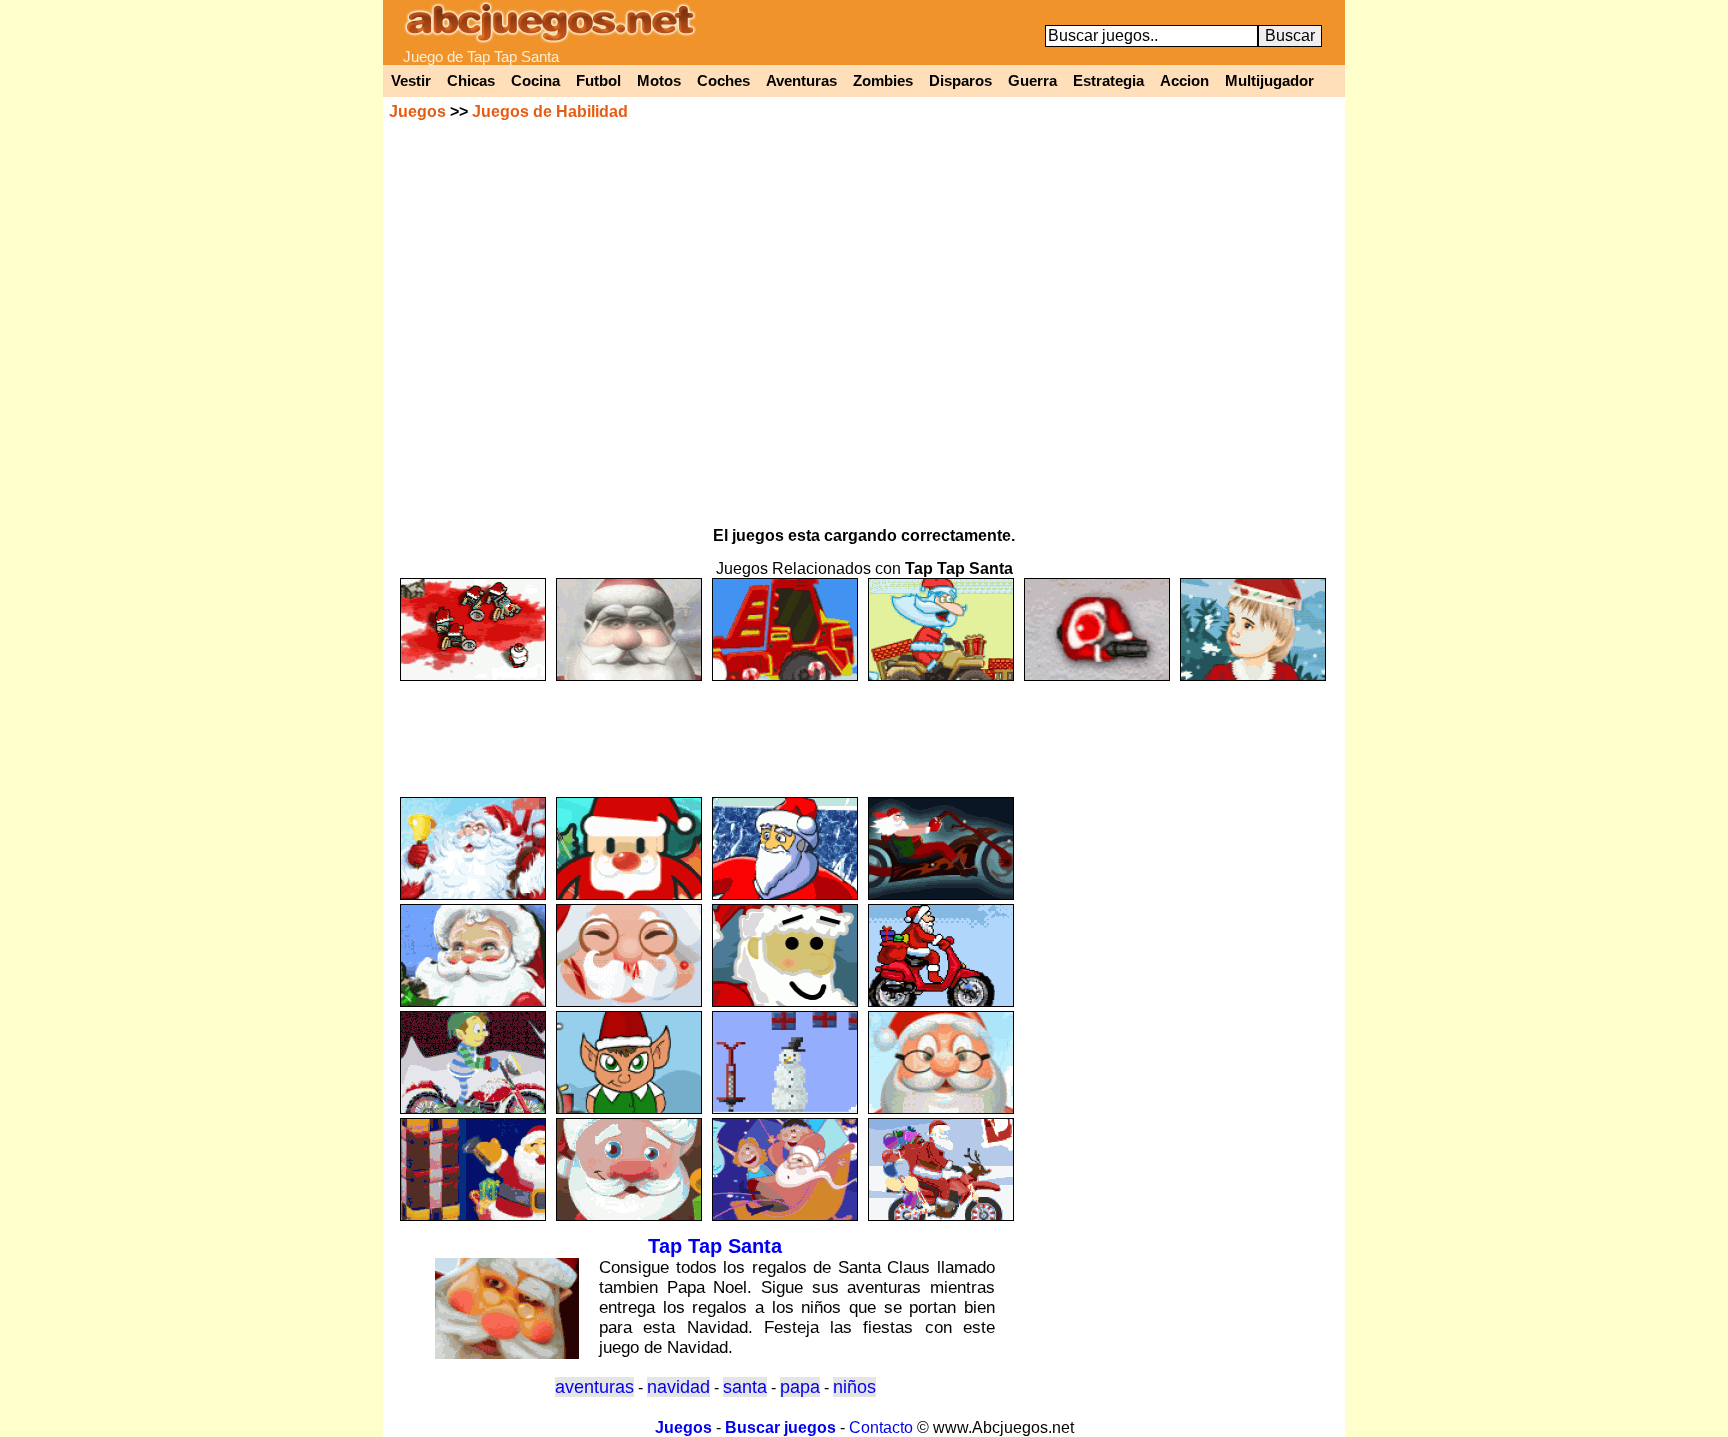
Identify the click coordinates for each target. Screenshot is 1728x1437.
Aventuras (801, 81)
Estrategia (1108, 81)
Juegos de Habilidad (550, 111)
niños (854, 1387)
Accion (1184, 81)
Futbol (598, 81)
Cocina (535, 81)
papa (800, 1387)
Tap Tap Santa (715, 1246)
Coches (723, 81)
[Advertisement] (864, 730)
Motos (659, 81)
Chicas (471, 81)
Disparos (960, 81)
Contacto (881, 1427)
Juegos (417, 111)
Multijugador (1269, 81)
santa (745, 1387)
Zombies (883, 81)
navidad (678, 1387)
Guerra (1032, 81)
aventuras (594, 1387)
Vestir (411, 81)
